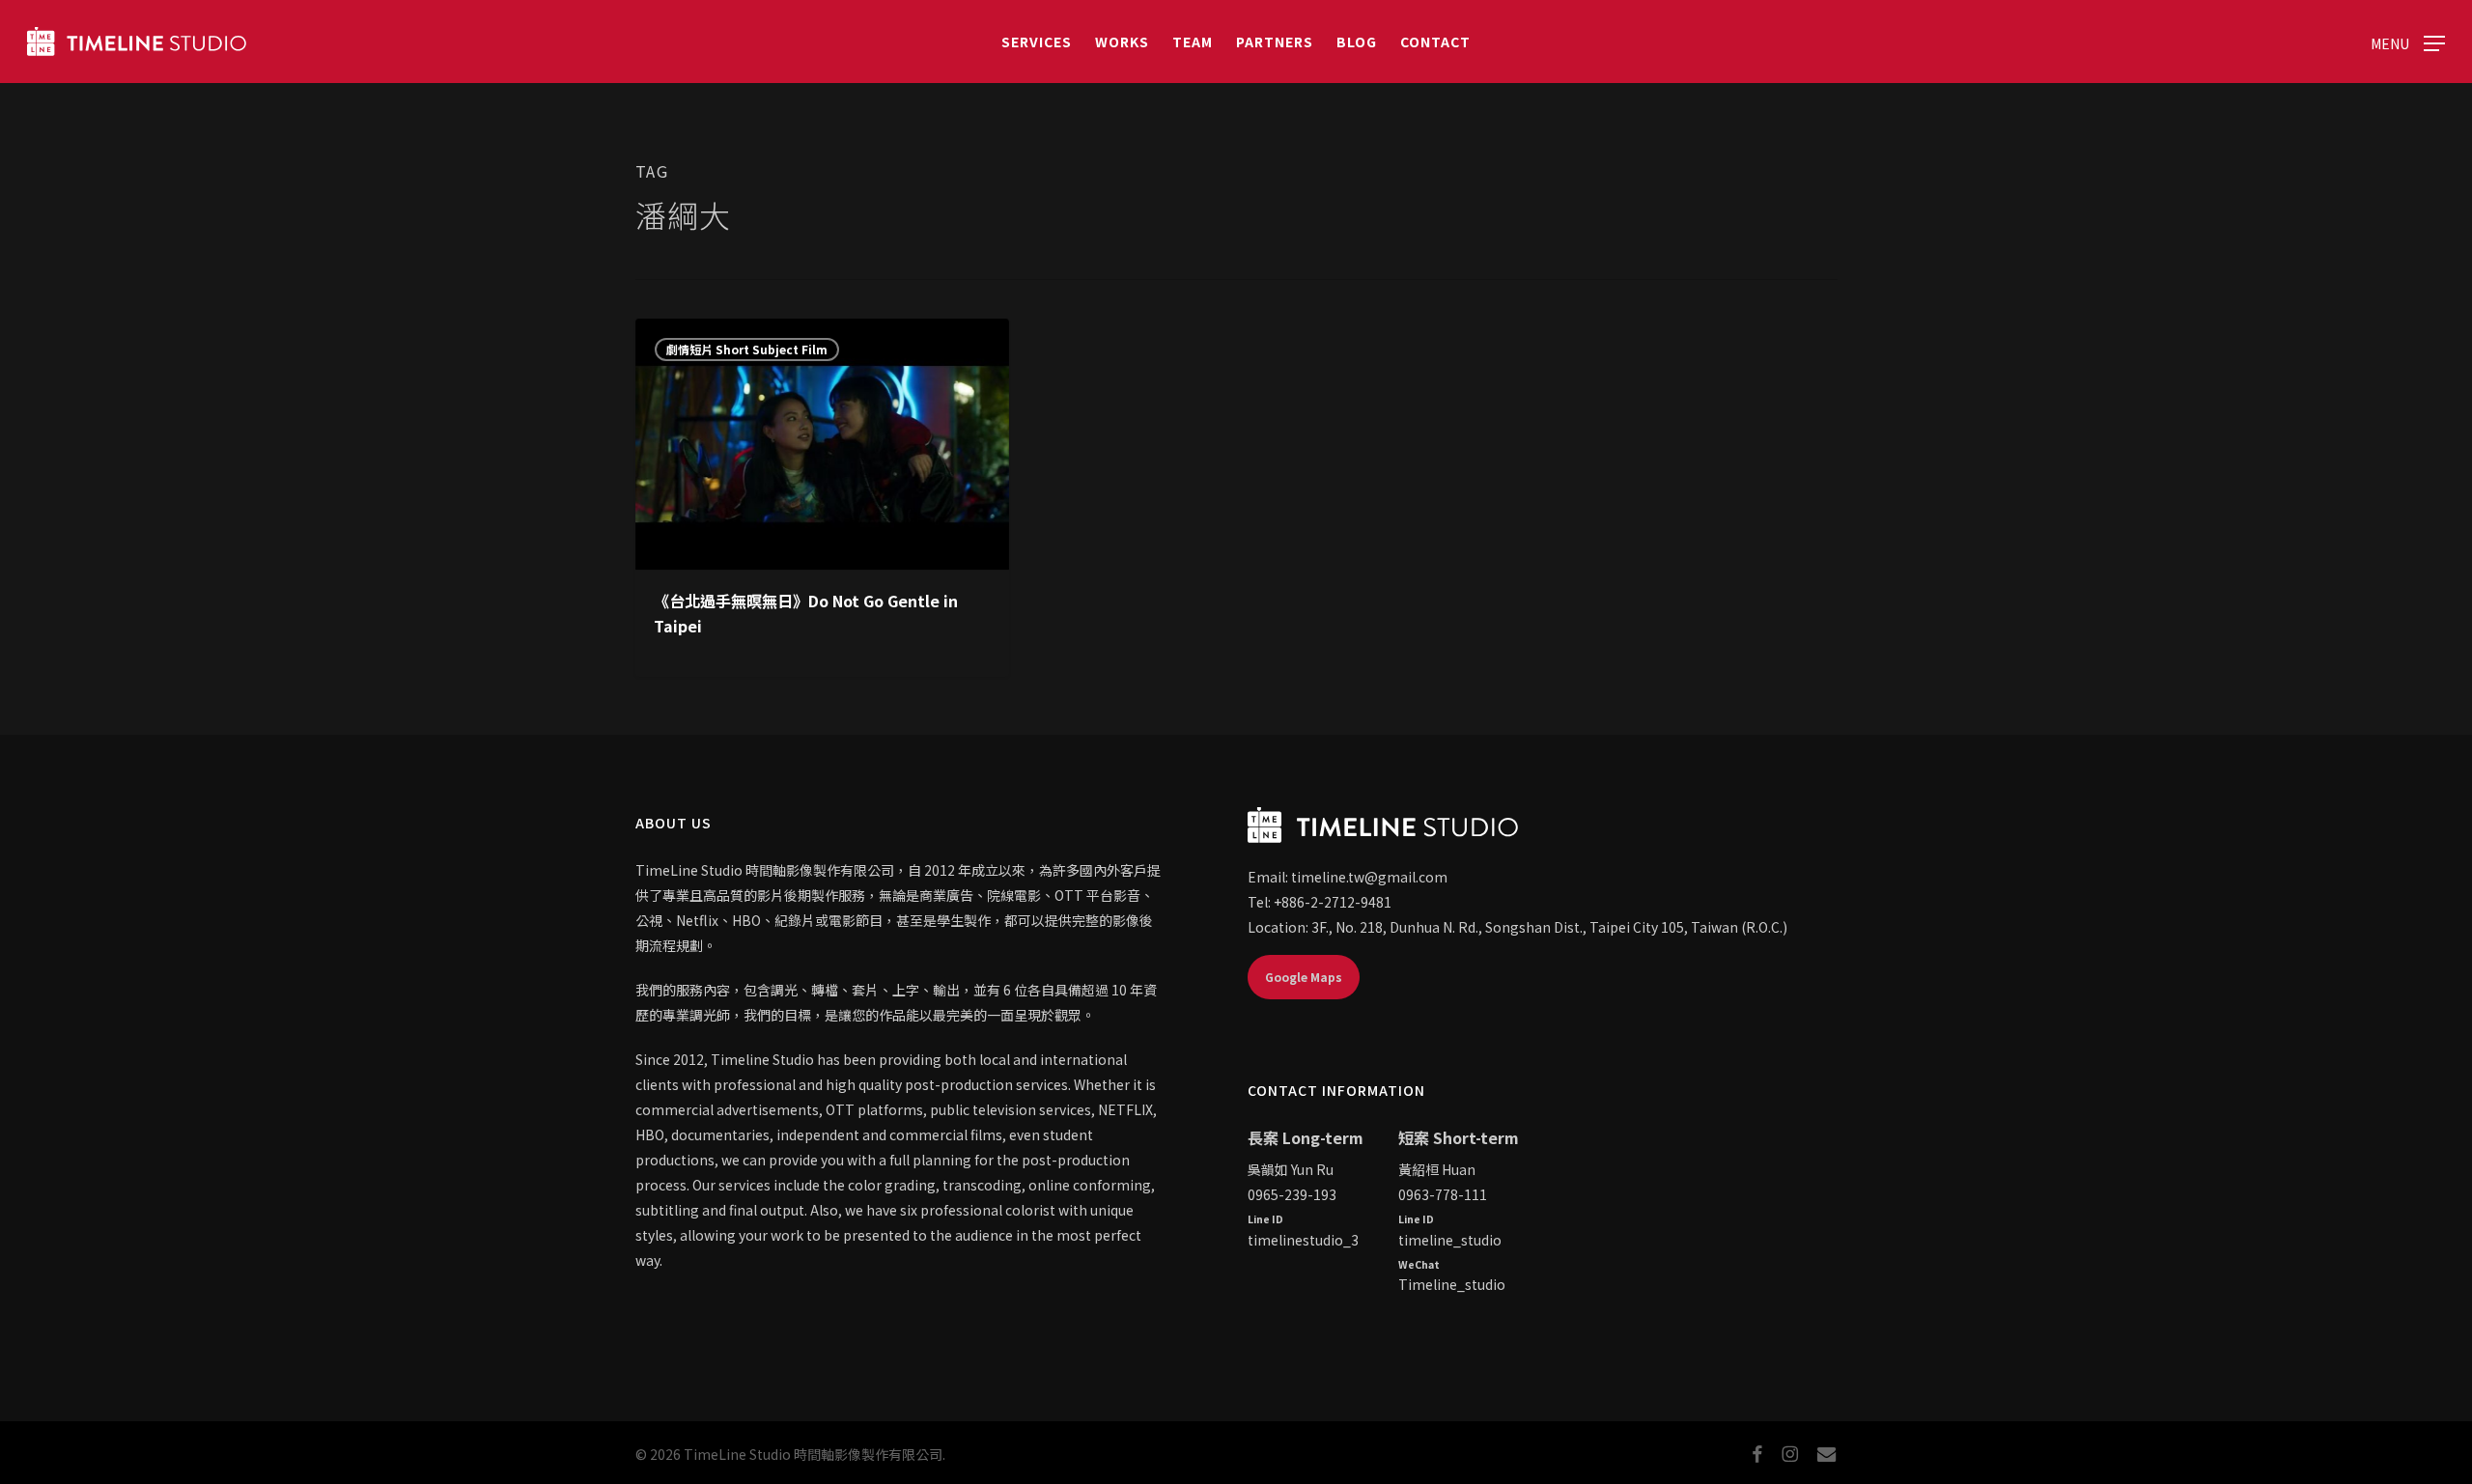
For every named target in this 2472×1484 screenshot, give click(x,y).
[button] (2408, 42)
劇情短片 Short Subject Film (747, 349)
